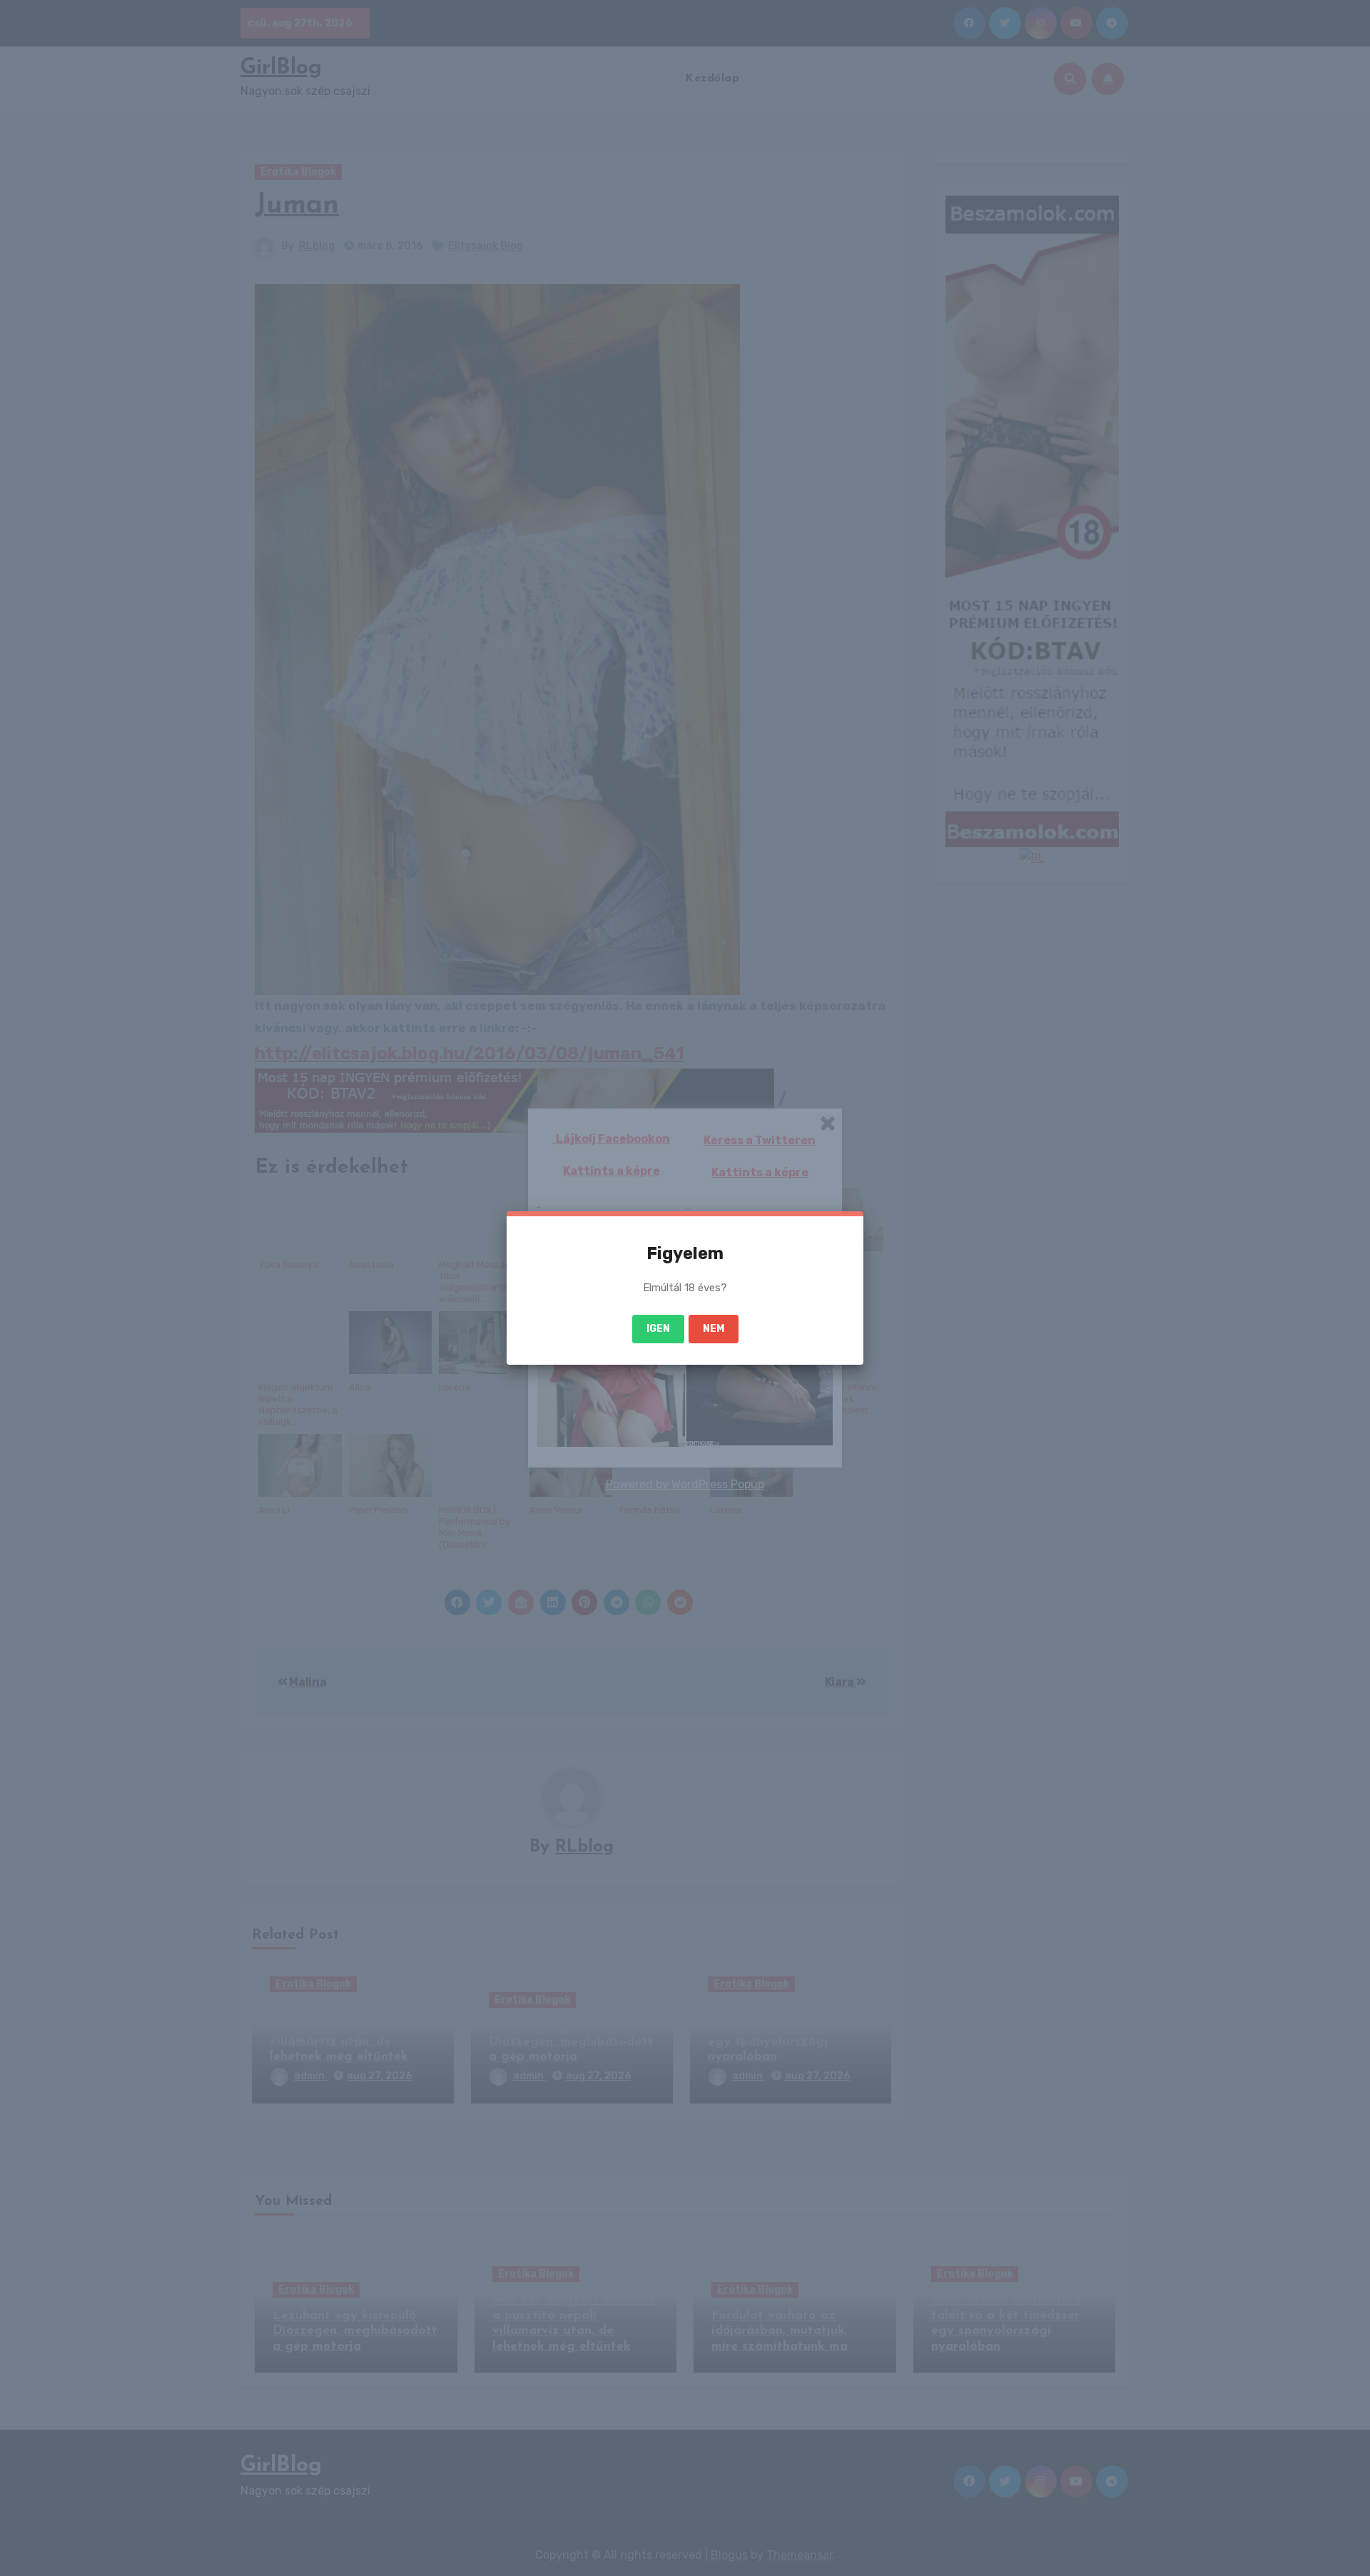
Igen (658, 1329)
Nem (714, 1329)
